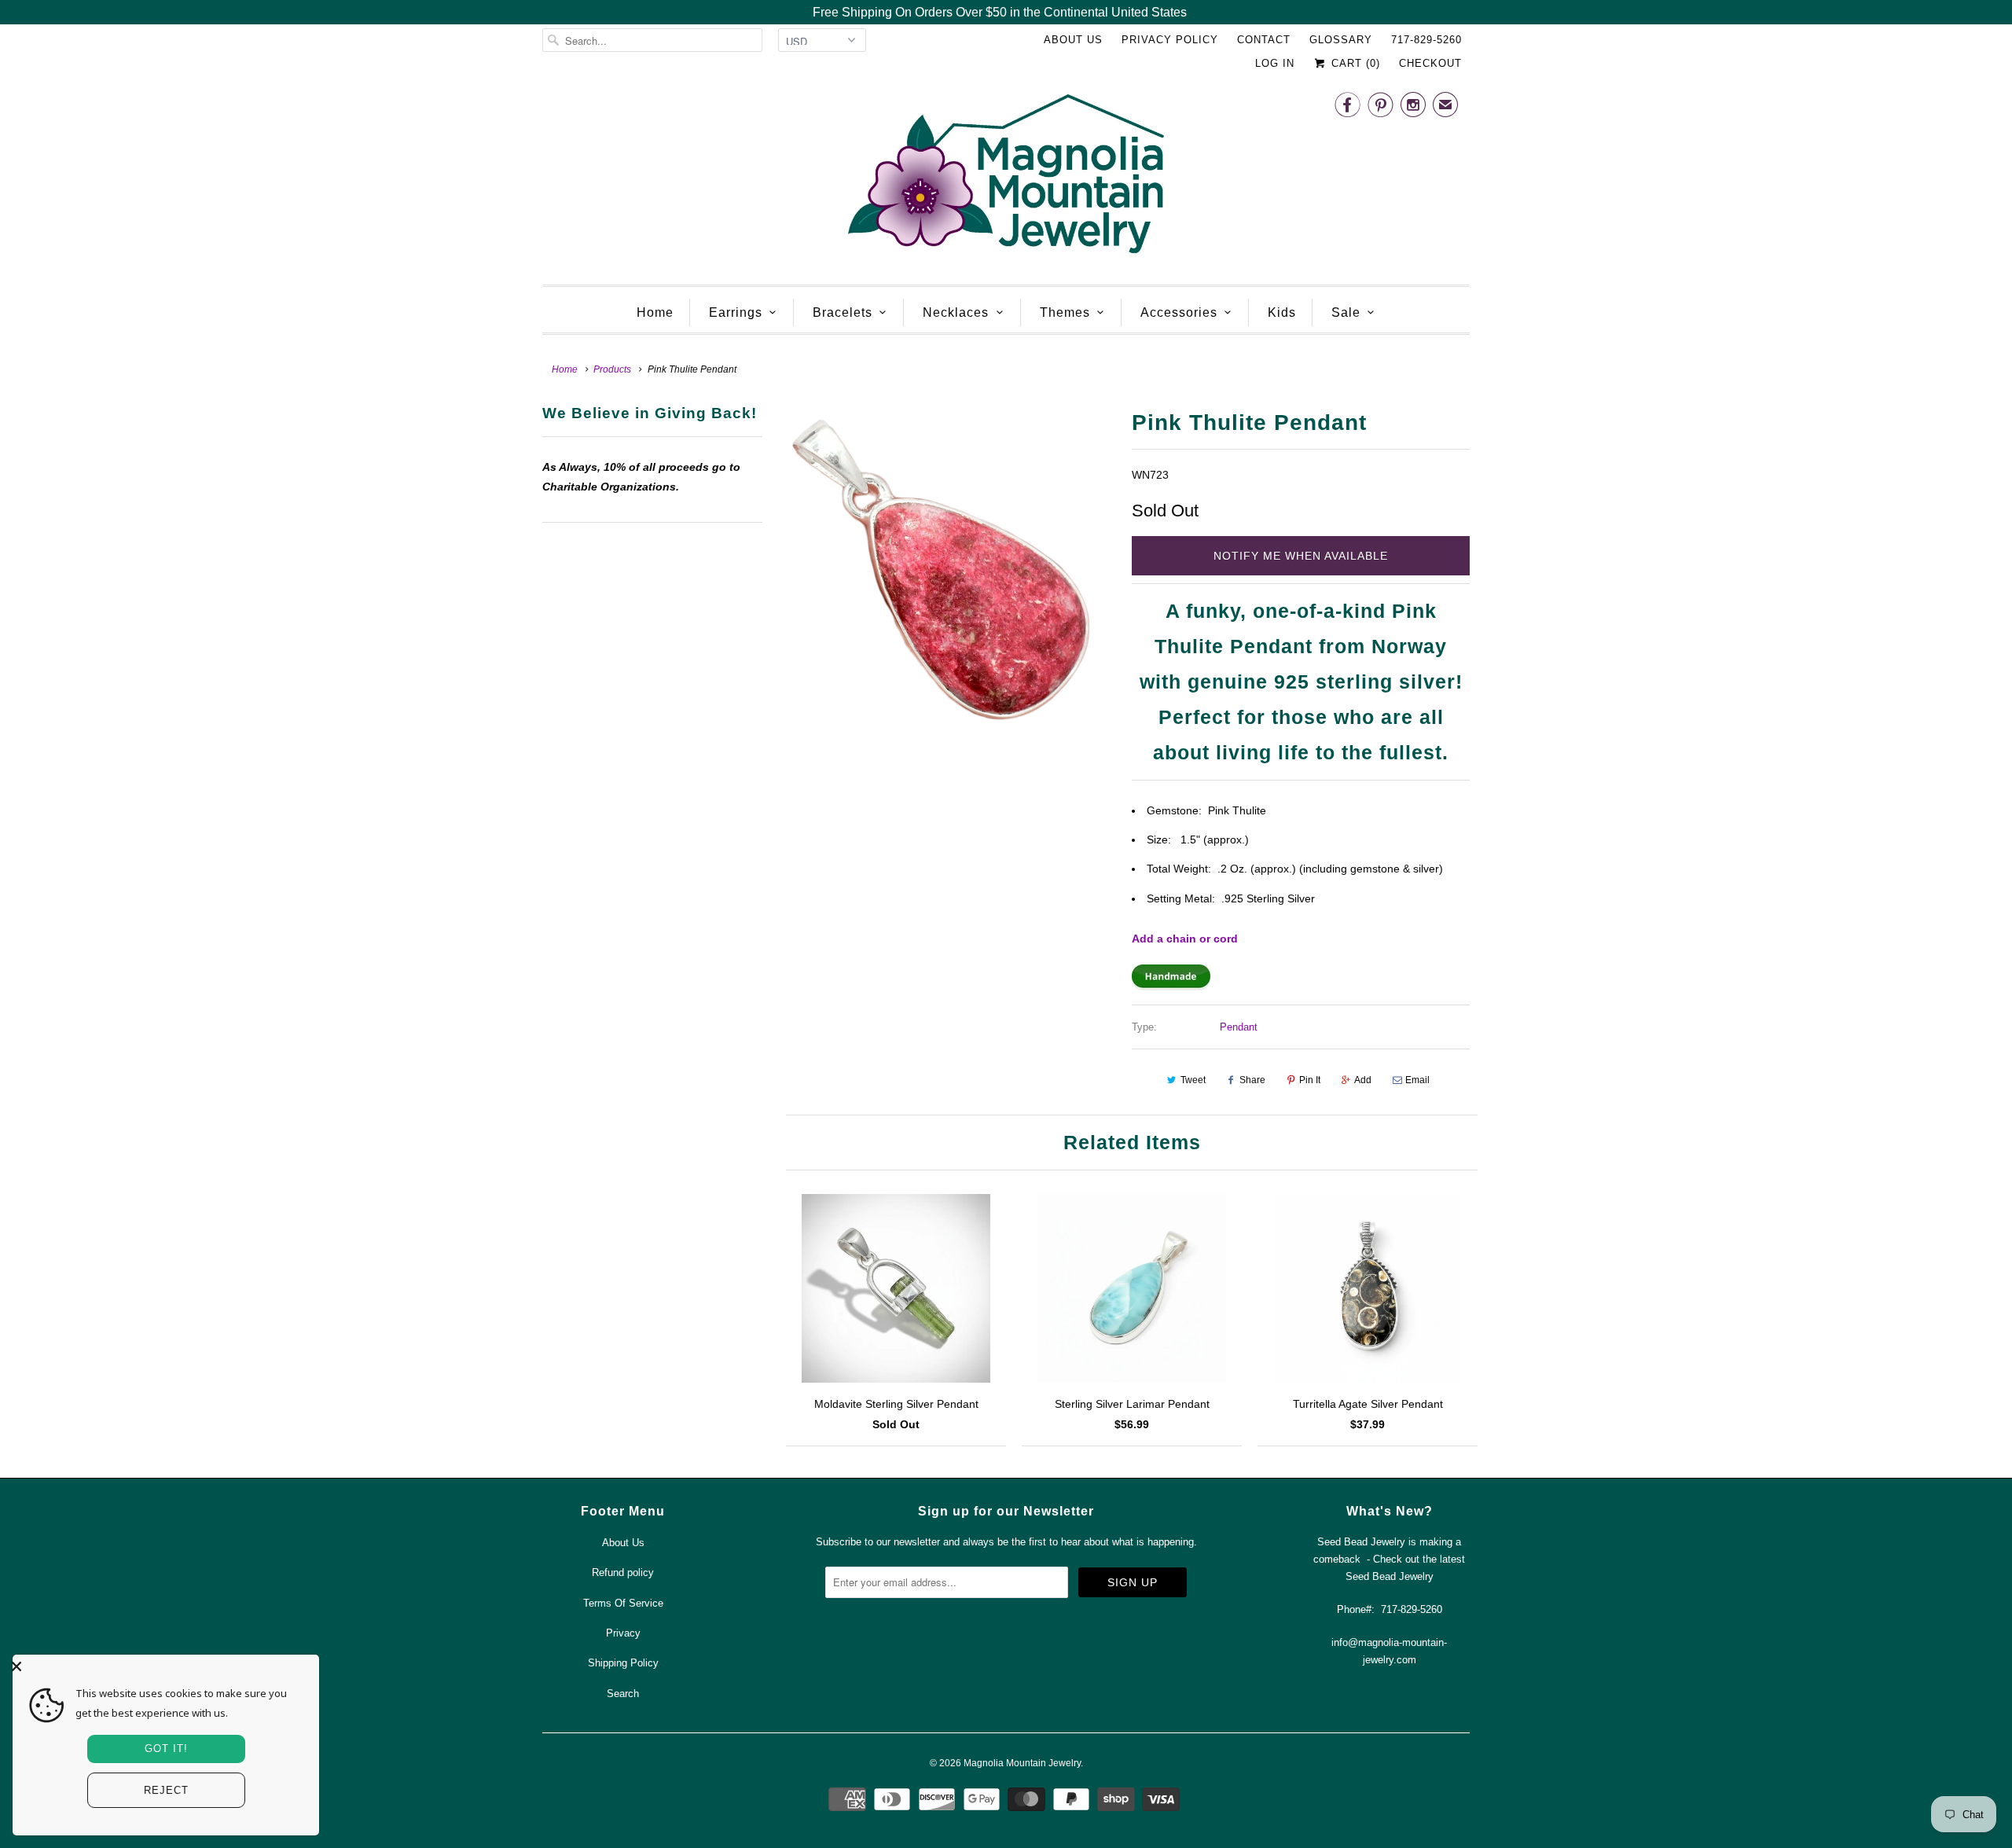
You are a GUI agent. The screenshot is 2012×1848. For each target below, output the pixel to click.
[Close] (162, 1666)
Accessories (1179, 312)
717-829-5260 (1426, 40)
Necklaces (956, 312)
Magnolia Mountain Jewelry (1022, 1763)
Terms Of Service (623, 1603)
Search (623, 1694)
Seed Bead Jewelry (1390, 1576)
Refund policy (623, 1572)
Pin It (1310, 1080)
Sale (1346, 312)
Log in (1275, 63)
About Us (1073, 40)
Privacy (623, 1633)
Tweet (1193, 1080)
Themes (1065, 312)
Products (612, 369)
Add (1363, 1080)
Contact (1264, 40)
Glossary (1341, 40)
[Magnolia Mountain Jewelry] (1006, 178)
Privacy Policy (1170, 40)
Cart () (1354, 63)
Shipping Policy (623, 1663)
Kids (1282, 312)
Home (655, 312)
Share (1252, 1080)
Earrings (736, 312)
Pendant (1239, 1027)
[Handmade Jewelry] (1171, 986)
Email (1417, 1080)
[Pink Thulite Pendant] (947, 572)
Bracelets (843, 312)
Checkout (1430, 63)
